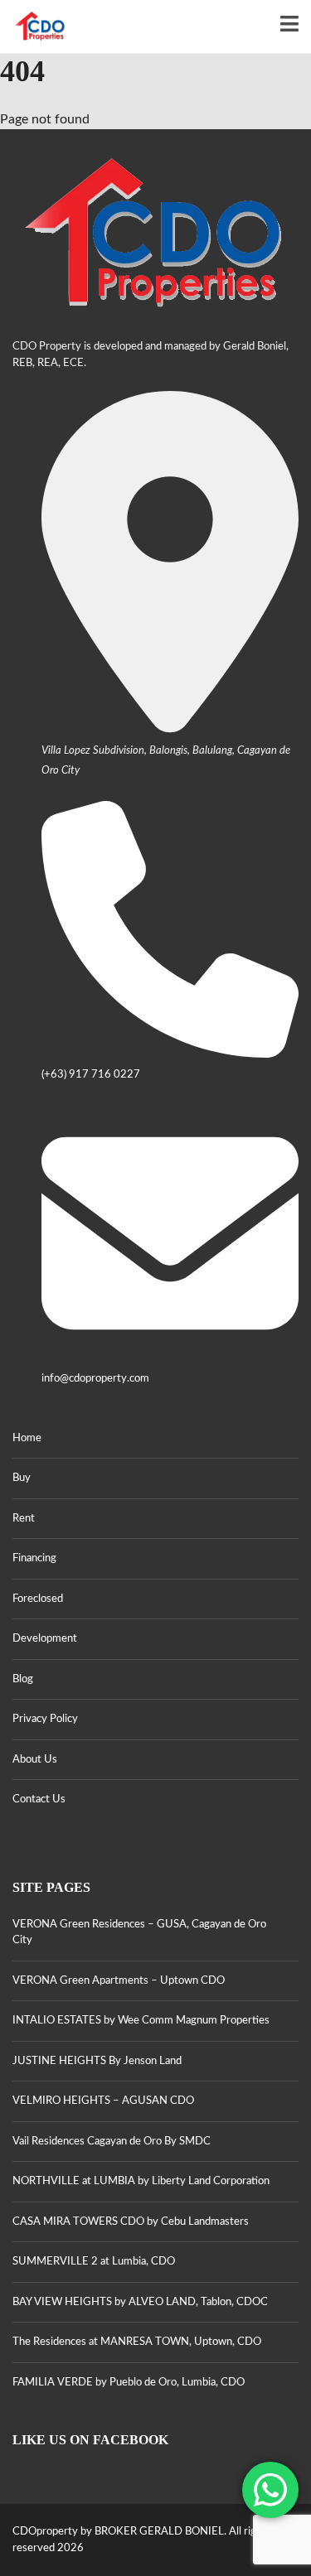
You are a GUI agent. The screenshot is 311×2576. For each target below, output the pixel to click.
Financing (34, 1558)
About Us (35, 1760)
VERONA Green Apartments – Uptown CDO (119, 1981)
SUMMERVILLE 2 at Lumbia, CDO (94, 2262)
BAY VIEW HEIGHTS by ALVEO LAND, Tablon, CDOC (140, 2302)
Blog (23, 1679)
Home (27, 1438)
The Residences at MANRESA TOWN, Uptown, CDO (137, 2342)
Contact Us (39, 1799)
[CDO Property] (34, 27)
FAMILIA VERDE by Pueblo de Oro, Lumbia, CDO (129, 2383)
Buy (22, 1478)
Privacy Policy (45, 1719)
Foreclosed (38, 1599)
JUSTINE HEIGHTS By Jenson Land (97, 2061)
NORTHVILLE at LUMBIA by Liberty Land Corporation (141, 2181)
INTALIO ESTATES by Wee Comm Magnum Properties (141, 2021)
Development (45, 1639)
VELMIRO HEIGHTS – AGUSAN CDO (103, 2101)
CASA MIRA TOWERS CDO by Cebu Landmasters (131, 2222)
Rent (24, 1519)
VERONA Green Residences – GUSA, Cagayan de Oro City (139, 1933)
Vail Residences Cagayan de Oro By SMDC (112, 2142)
